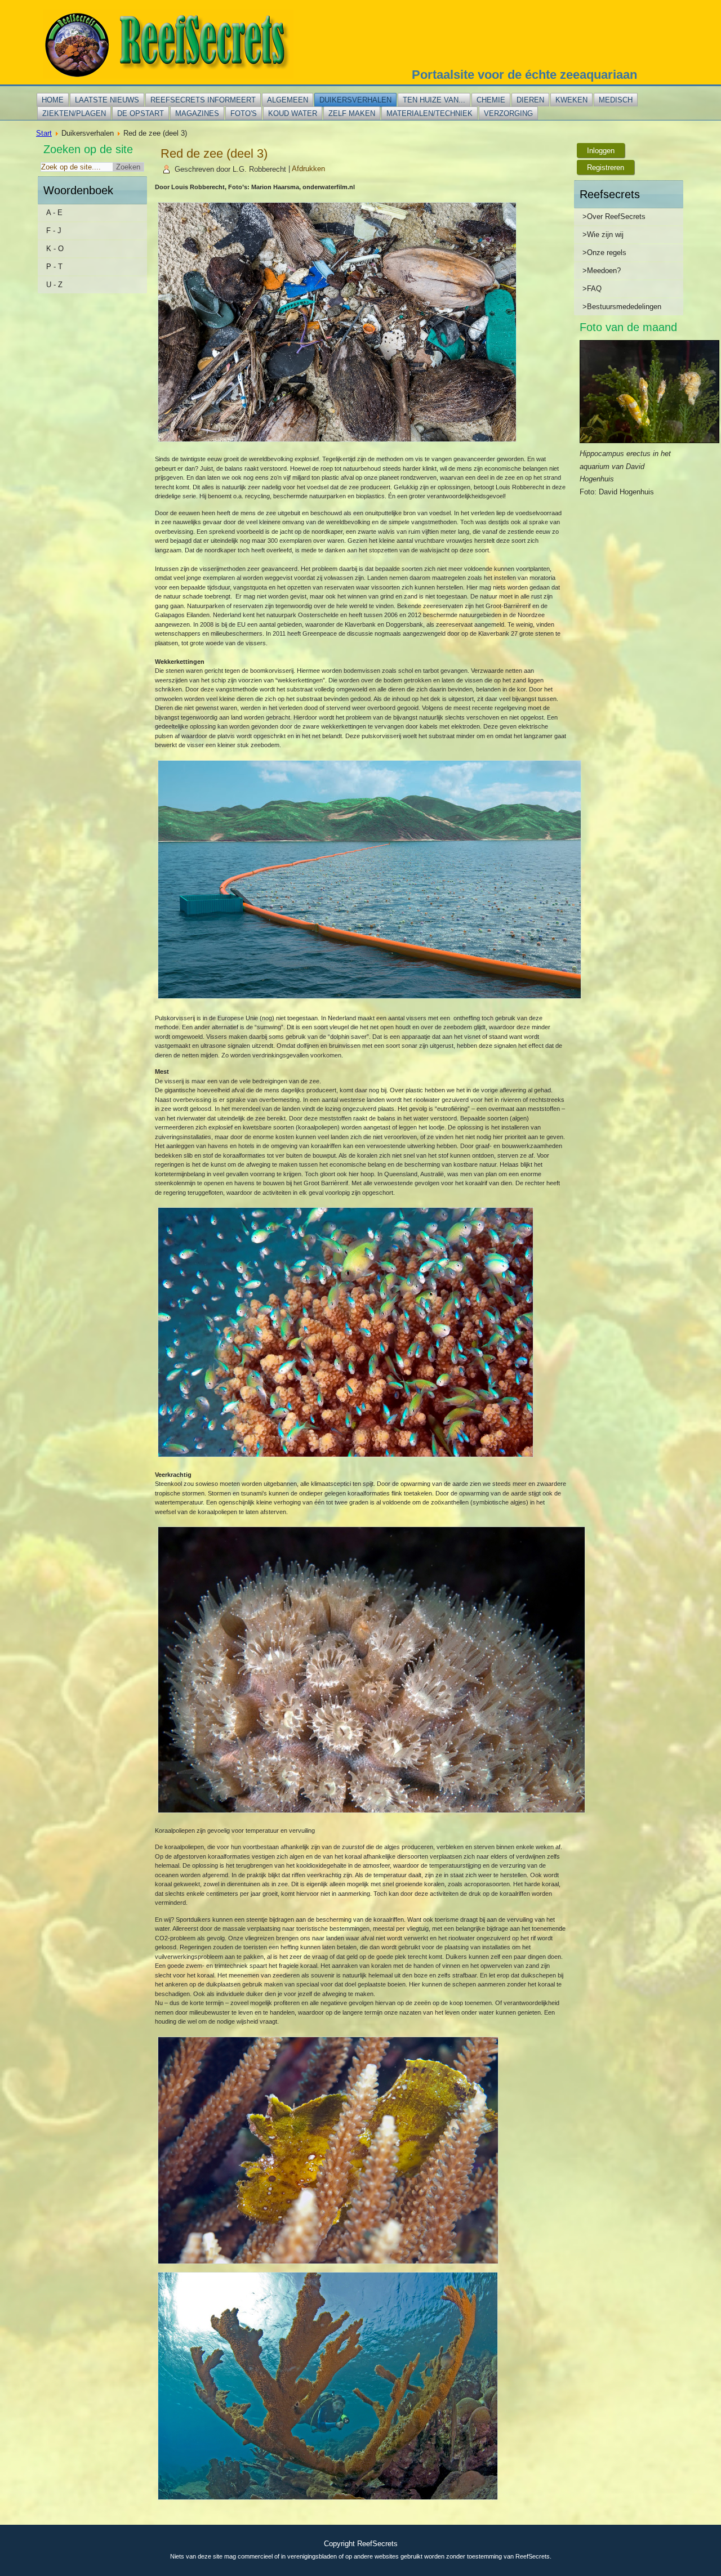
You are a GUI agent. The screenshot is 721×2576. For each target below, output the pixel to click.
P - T (54, 267)
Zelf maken (352, 113)
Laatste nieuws (107, 100)
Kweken (571, 100)
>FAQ (592, 289)
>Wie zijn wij (603, 235)
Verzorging (508, 113)
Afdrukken (308, 169)
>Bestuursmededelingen (622, 307)
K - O (55, 249)
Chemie (491, 100)
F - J (54, 231)
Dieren (530, 100)
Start (44, 133)
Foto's (244, 113)
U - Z (54, 285)
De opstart (141, 113)
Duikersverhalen (355, 100)
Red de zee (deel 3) (214, 153)
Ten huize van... (434, 100)
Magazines (197, 113)
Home (53, 100)
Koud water (293, 113)
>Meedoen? (602, 271)
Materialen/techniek (430, 113)
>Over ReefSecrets (614, 216)
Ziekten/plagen (74, 113)
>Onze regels (604, 253)
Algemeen (288, 100)
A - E (54, 213)
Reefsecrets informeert (203, 100)
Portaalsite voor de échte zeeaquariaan (524, 75)
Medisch (616, 100)
